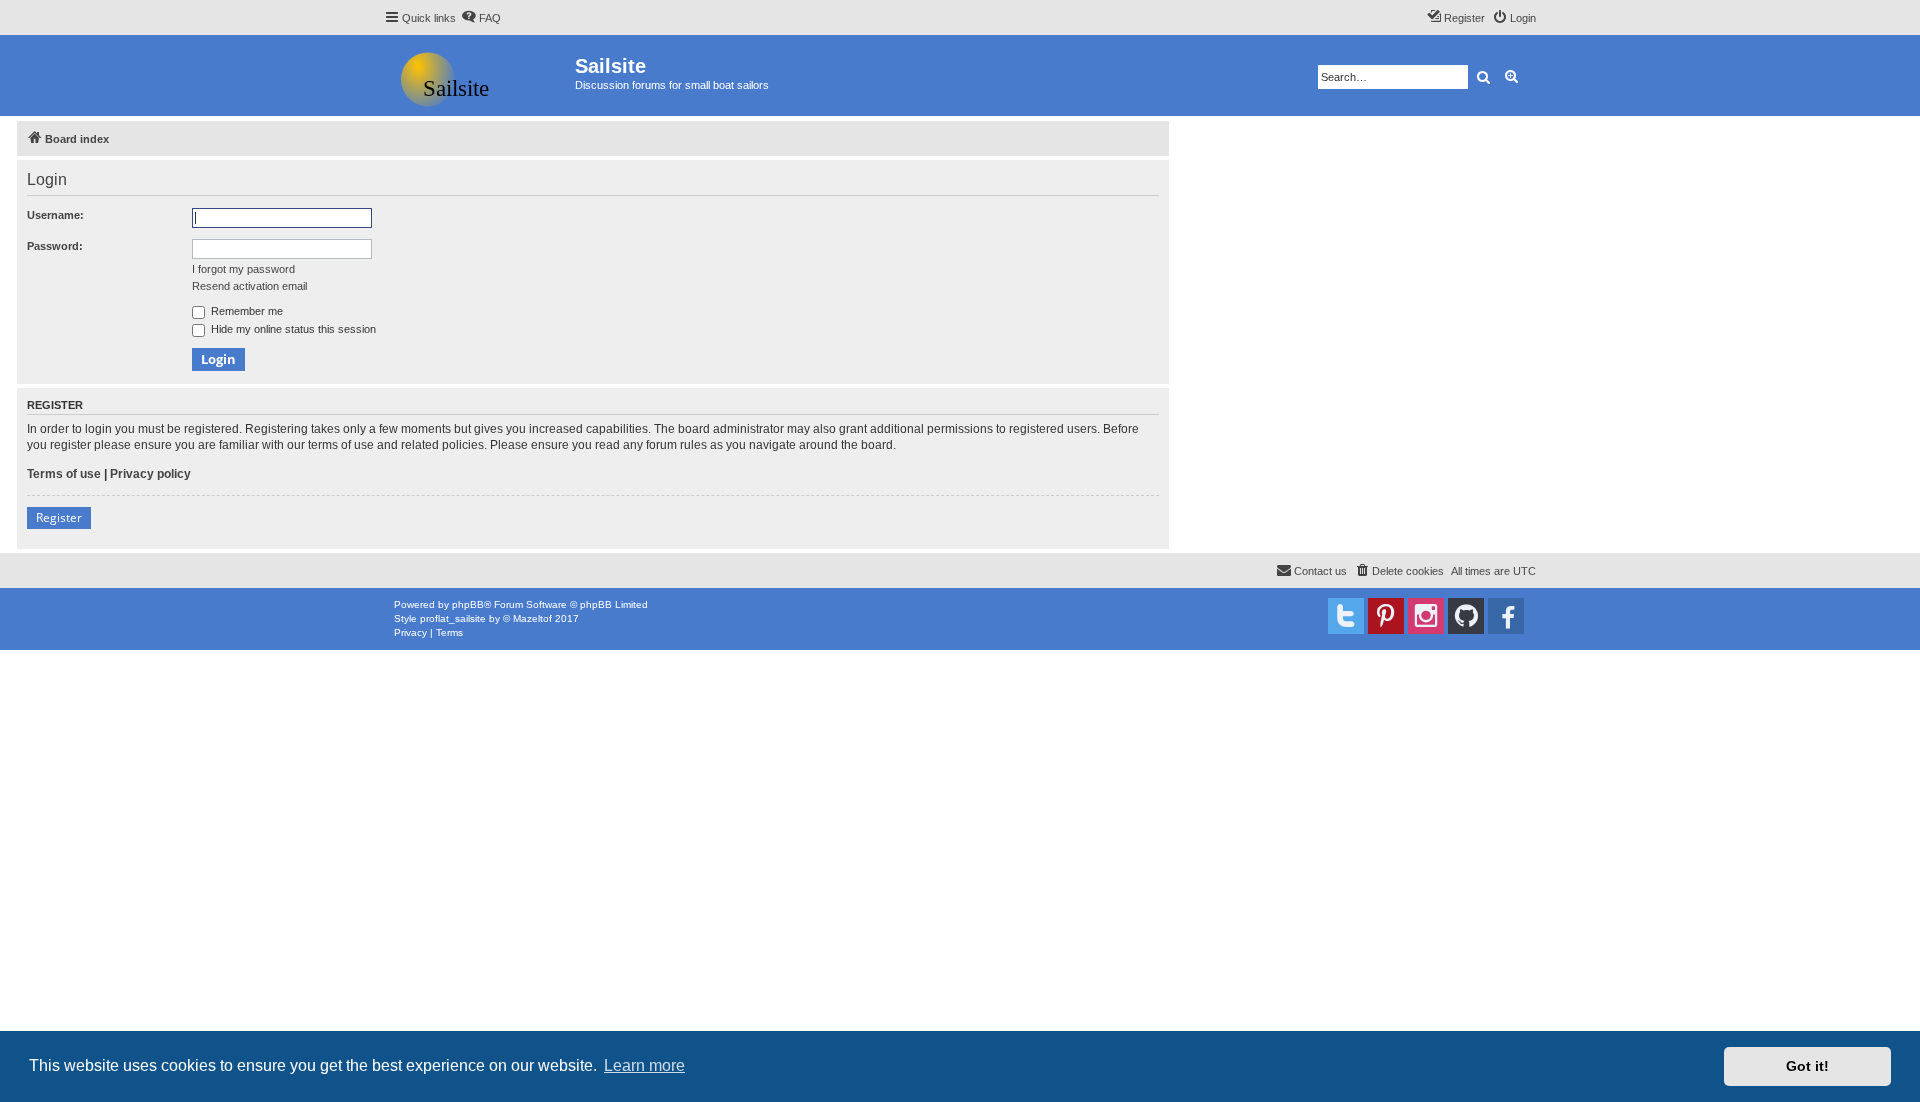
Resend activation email (249, 286)
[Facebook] (1506, 616)
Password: (55, 246)
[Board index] (479, 75)
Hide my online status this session (292, 329)
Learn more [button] (644, 1065)
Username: (55, 215)
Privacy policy (150, 474)
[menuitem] (481, 18)
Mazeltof (532, 618)
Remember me (245, 311)
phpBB (468, 604)
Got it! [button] (1807, 1066)
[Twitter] (1346, 616)
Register (59, 517)
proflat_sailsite (453, 618)
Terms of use (64, 474)
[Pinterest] (1386, 616)
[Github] (1466, 616)
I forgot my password (243, 269)
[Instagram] (1426, 616)
